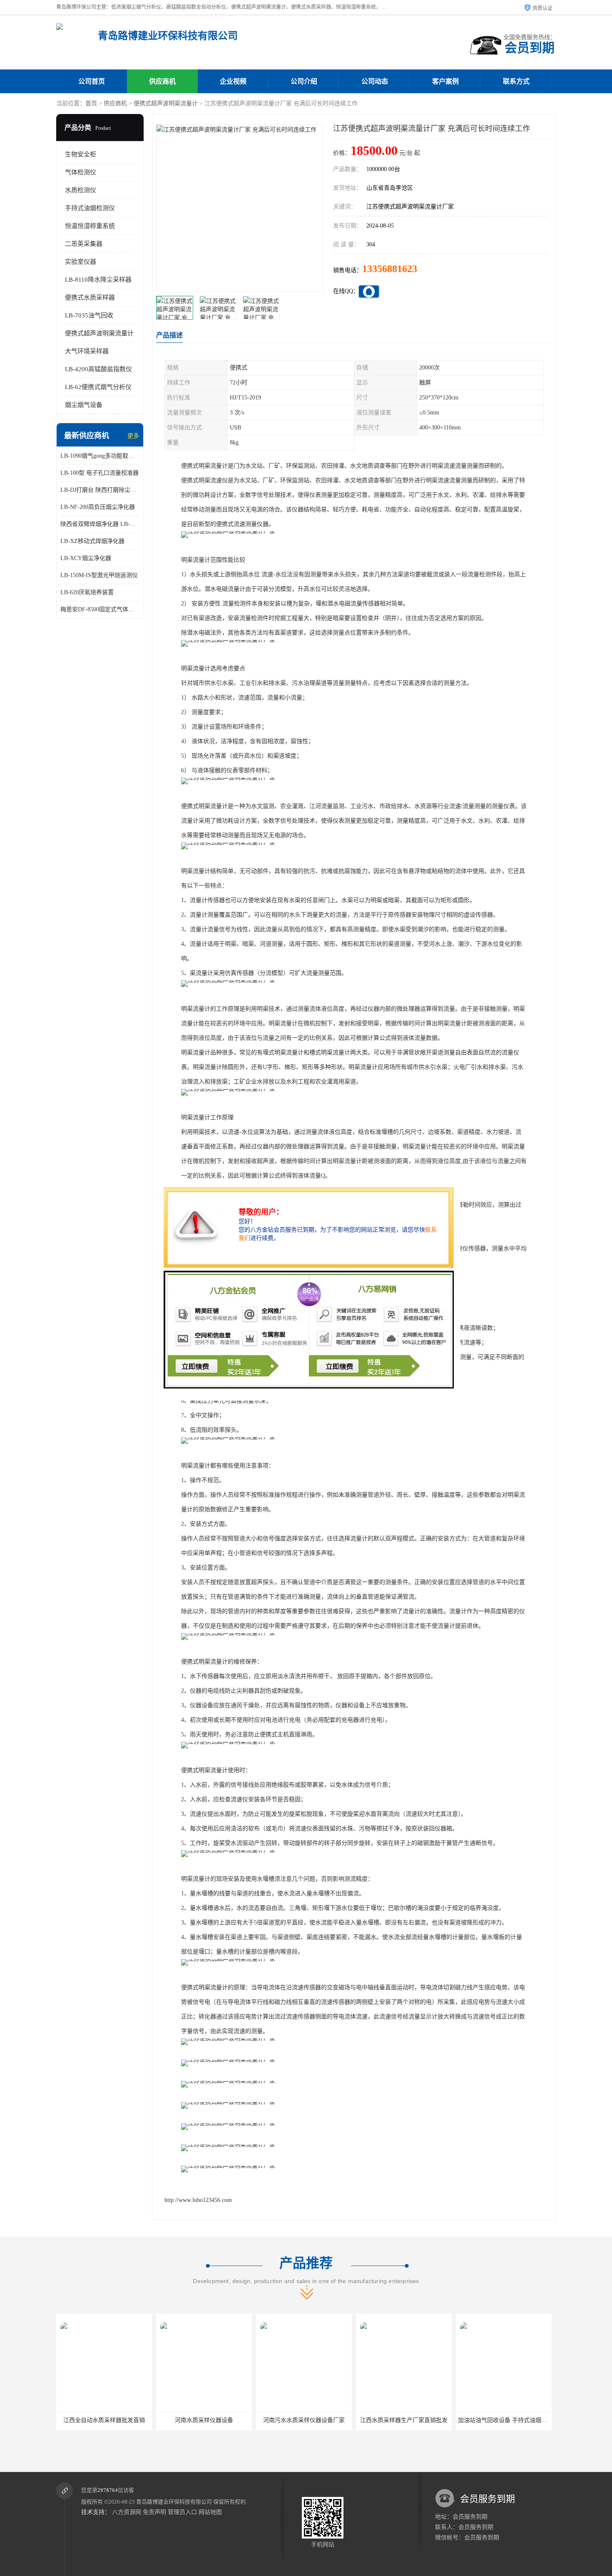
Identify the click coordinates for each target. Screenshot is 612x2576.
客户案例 (445, 81)
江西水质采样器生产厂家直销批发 (304, 2420)
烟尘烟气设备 (84, 405)
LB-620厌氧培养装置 (87, 592)
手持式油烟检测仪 (90, 208)
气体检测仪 (81, 172)
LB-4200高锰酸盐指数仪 (98, 369)
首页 (91, 103)
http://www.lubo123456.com (198, 2200)
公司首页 (92, 81)
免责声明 (154, 2512)
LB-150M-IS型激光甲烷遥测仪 (99, 575)
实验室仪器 (81, 262)
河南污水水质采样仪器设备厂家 (204, 2420)
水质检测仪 (81, 190)
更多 (133, 436)
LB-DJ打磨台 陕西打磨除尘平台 (100, 490)
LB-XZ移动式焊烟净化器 (92, 541)
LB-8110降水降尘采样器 (98, 280)
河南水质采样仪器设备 (104, 2420)
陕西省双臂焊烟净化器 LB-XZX (100, 524)
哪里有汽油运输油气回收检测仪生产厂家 (510, 2420)
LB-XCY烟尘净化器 (86, 558)
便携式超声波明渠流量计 (166, 103)
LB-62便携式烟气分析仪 (98, 387)
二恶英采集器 (84, 244)
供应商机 (162, 81)
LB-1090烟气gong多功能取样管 (100, 456)
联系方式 (516, 81)
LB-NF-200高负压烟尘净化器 (98, 507)
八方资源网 (127, 2512)
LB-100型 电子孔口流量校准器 (100, 473)
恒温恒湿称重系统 (90, 226)
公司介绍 (304, 81)
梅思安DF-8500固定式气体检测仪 (100, 609)
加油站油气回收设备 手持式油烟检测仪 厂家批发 (421, 2420)
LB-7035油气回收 (89, 315)
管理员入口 (182, 2512)
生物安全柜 (81, 154)
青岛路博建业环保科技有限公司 (174, 2502)
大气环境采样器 (87, 351)
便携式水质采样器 (90, 298)
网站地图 (210, 2512)
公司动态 (375, 81)
